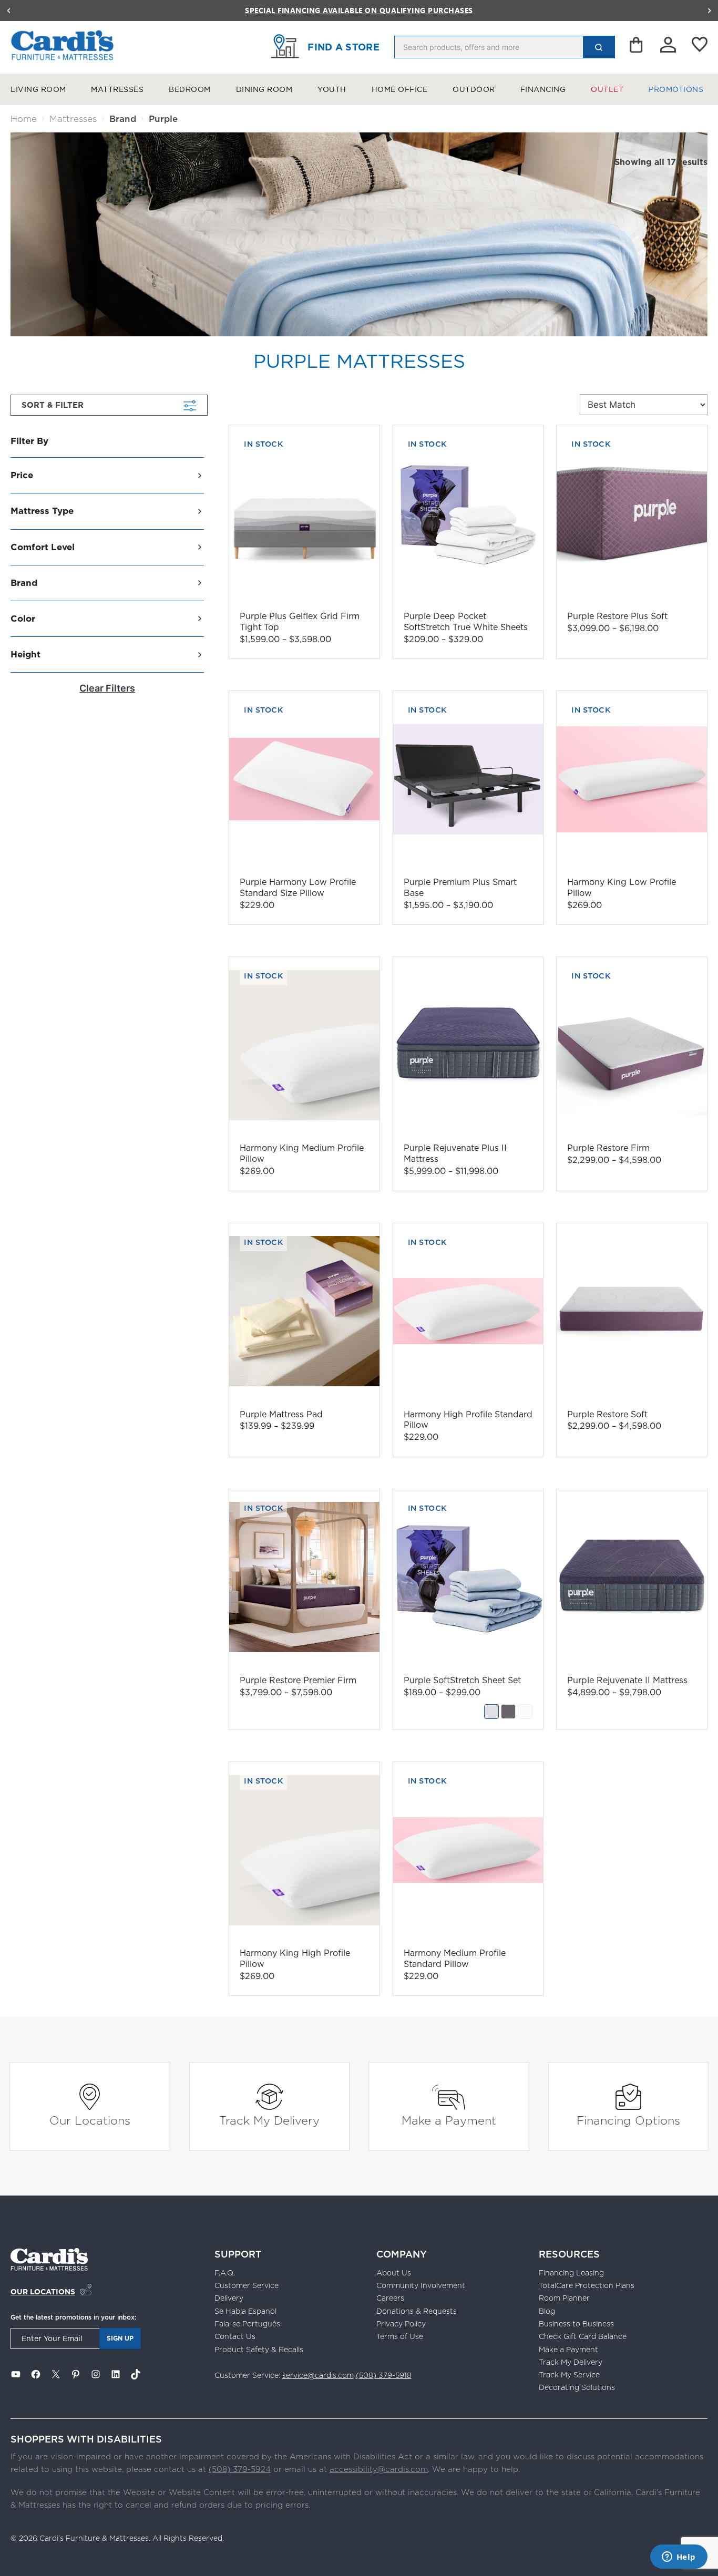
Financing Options (628, 2120)
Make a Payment (449, 2120)
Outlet (607, 89)
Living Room (38, 89)
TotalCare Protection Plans (587, 2285)
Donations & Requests (417, 2311)
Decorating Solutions (577, 2387)
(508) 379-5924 (240, 2469)
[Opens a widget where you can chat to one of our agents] (679, 2558)
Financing (543, 89)
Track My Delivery (269, 2120)
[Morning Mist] (491, 1712)
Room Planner (564, 2298)
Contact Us (235, 2336)
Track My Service (569, 2375)
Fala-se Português (247, 2324)
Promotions (676, 89)
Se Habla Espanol (245, 2311)
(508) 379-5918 (384, 2375)
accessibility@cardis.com (379, 2469)
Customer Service (247, 2285)
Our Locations (90, 2120)
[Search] (599, 47)
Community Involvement (421, 2285)
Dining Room (264, 89)
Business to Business (576, 2324)
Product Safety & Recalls (259, 2350)
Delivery (229, 2298)
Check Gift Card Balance (583, 2336)
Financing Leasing (571, 2273)
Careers (390, 2298)
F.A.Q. (225, 2273)
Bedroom (190, 89)
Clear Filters (107, 688)
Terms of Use (400, 2336)
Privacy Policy (401, 2324)
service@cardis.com (318, 2375)
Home (24, 119)
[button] (8, 11)
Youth (332, 89)
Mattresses (117, 89)
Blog (547, 2311)
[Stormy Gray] (508, 1712)
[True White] (525, 1712)
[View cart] (637, 47)
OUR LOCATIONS (43, 2292)
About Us (394, 2273)
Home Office (400, 89)
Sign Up (120, 2338)
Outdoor (474, 89)
